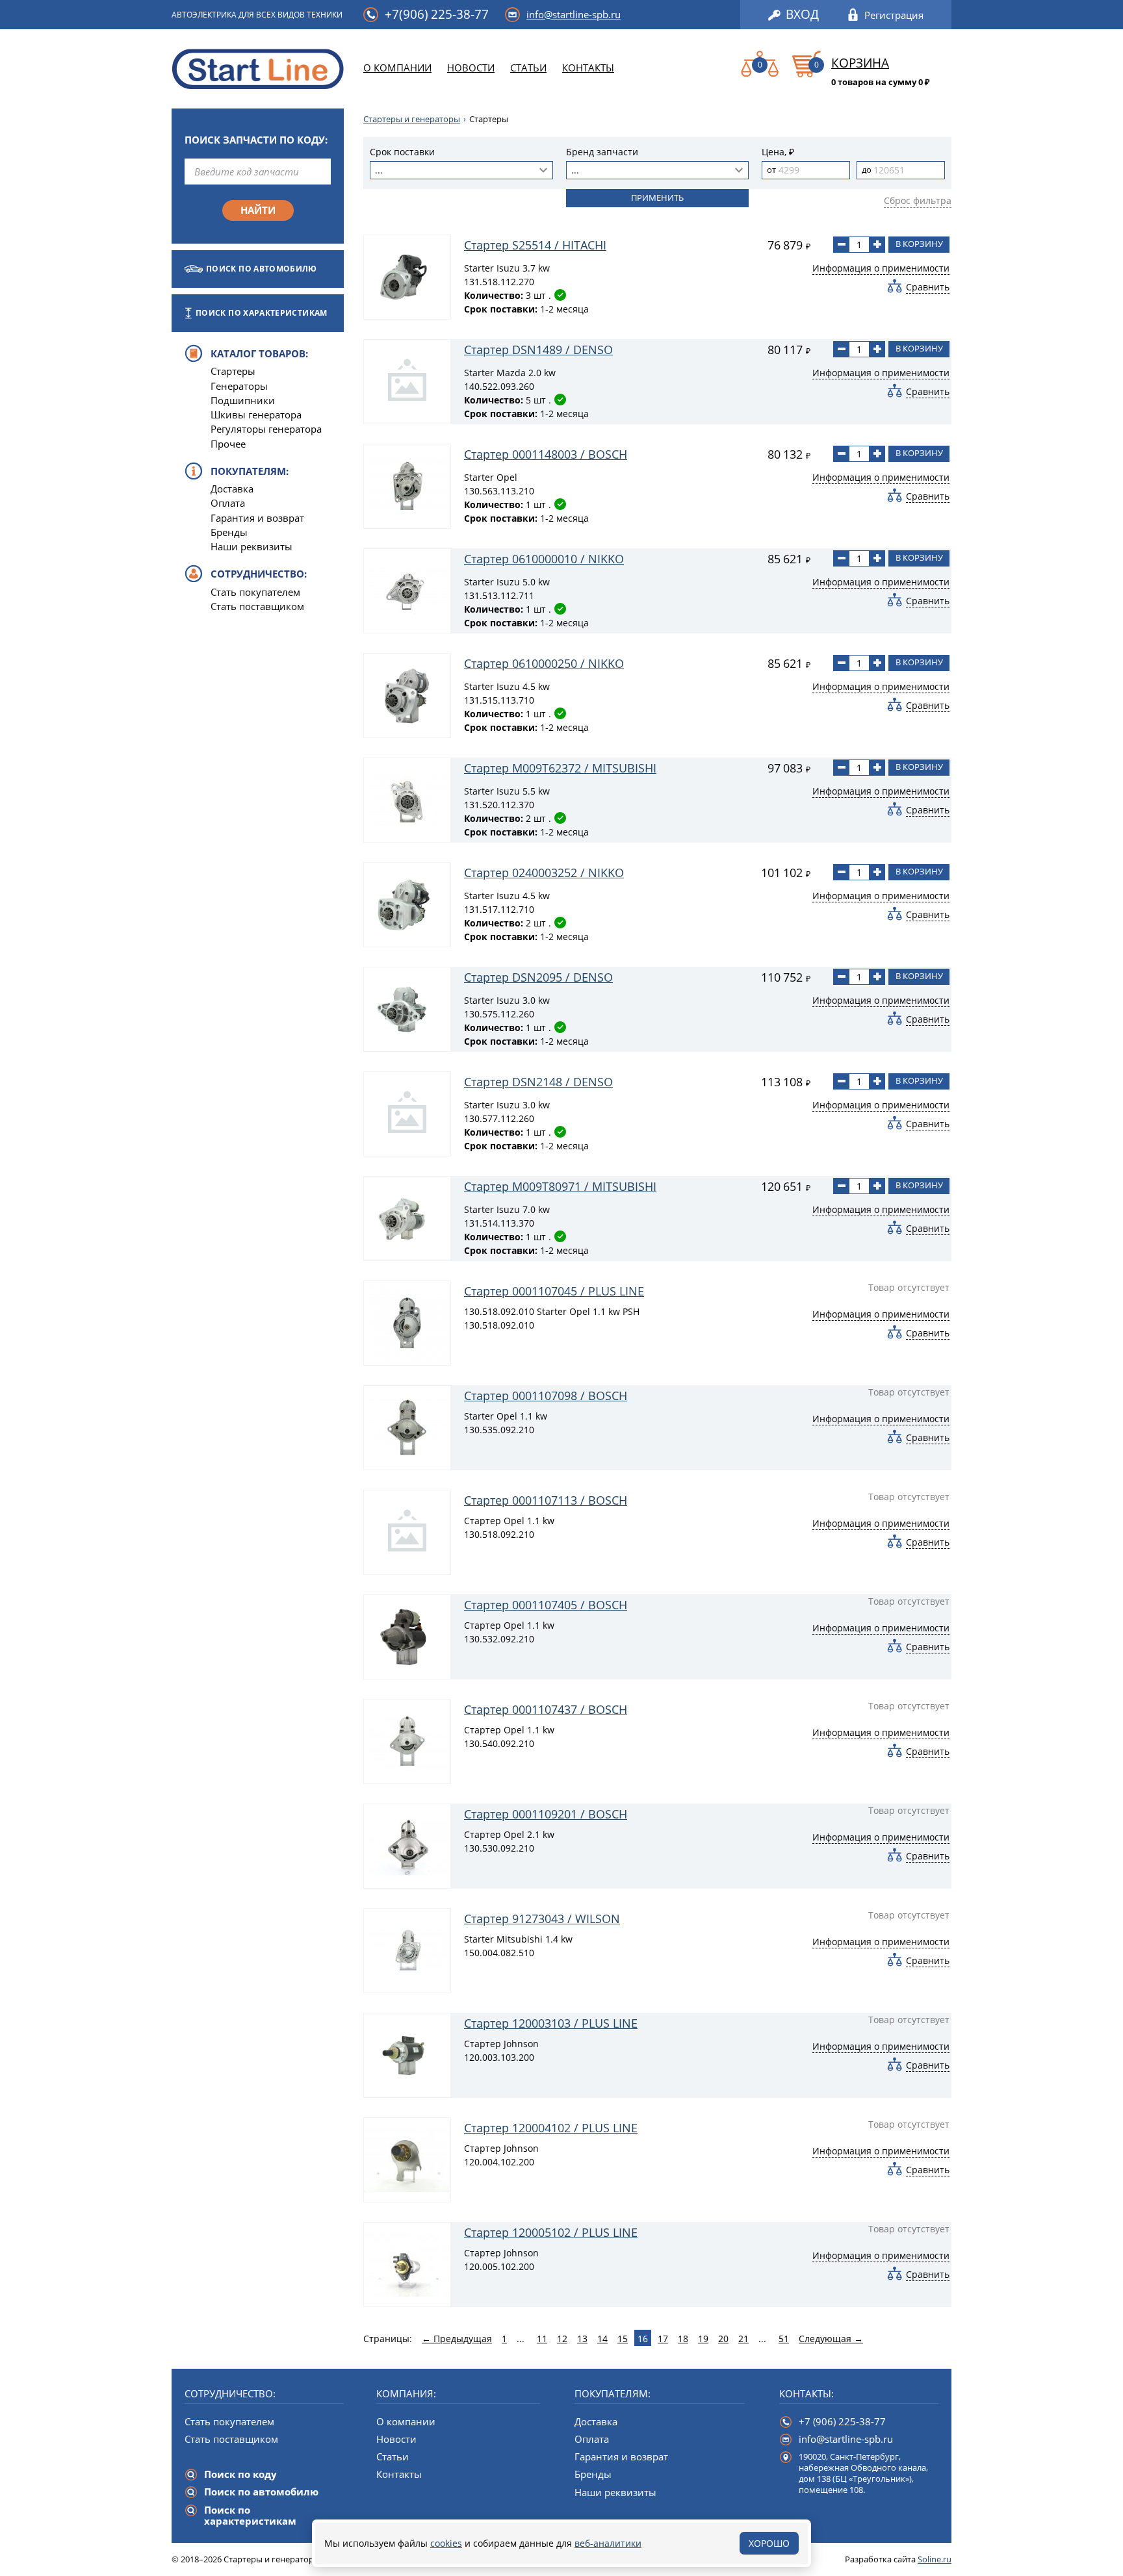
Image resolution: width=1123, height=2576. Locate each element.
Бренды (229, 532)
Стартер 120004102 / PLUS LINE (551, 2128)
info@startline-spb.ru (574, 14)
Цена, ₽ (778, 152)
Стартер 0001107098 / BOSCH (546, 1396)
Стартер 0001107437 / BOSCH (546, 1709)
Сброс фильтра (918, 200)
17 (663, 2339)
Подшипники (243, 400)
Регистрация (894, 15)
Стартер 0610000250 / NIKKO (544, 663)
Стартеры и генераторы (412, 119)
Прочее (228, 444)
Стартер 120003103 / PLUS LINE (551, 2023)
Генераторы (239, 386)
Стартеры (233, 371)
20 (723, 2339)
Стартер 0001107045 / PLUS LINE (554, 1291)
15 (623, 2339)
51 (784, 2339)
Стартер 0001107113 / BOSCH (546, 1500)
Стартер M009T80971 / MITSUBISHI (560, 1186)
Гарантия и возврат (257, 518)
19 (703, 2339)
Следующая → (831, 2339)
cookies (446, 2543)
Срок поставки (402, 152)
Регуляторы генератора (266, 429)
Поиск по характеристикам (262, 313)
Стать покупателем (255, 592)
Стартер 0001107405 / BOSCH (546, 1605)
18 (683, 2339)
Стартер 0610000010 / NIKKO (544, 559)
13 (582, 2339)
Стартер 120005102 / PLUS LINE (551, 2232)
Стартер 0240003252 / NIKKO (544, 873)
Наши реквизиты (252, 546)
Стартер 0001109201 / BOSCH (546, 1814)
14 (602, 2339)
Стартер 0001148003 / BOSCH (546, 454)
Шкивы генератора (256, 414)
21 (743, 2339)
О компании (397, 68)
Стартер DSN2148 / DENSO (538, 1082)
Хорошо (769, 2543)
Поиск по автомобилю (262, 269)
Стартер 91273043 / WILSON (542, 1919)
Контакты (588, 68)
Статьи (528, 68)
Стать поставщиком (257, 606)
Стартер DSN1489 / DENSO (538, 350)
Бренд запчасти (602, 152)
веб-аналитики (608, 2543)
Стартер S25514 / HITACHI (535, 245)
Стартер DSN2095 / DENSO (538, 977)
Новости (471, 68)
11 (542, 2339)
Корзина (860, 64)
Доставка (232, 489)
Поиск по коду (240, 2474)
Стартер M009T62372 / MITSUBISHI (560, 768)
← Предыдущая (457, 2339)
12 (562, 2339)
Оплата (228, 503)
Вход (802, 15)
